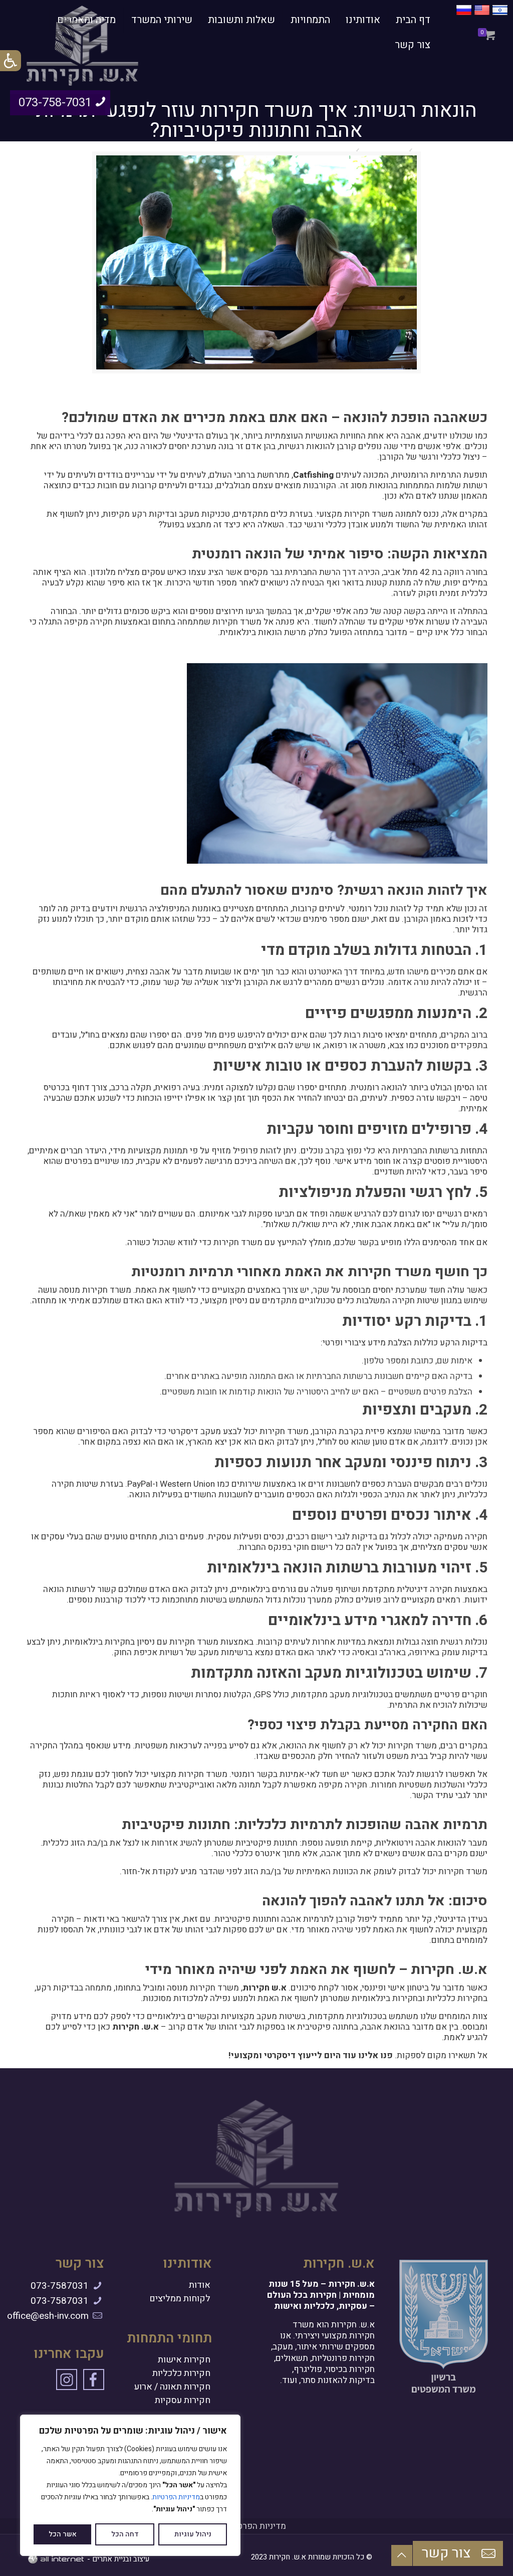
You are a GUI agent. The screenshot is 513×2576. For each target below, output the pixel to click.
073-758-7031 (55, 103)
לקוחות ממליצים (180, 2299)
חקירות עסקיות (183, 2401)
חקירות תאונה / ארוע (172, 2387)
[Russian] (464, 15)
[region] (130, 2485)
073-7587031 (60, 2286)
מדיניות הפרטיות (176, 2497)
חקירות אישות (184, 2360)
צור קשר (448, 2553)
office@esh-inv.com (48, 2316)
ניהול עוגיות (193, 2534)
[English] (482, 15)
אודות (200, 2285)
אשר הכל (63, 2534)
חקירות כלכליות (181, 2373)
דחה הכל (125, 2534)
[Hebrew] (500, 15)
